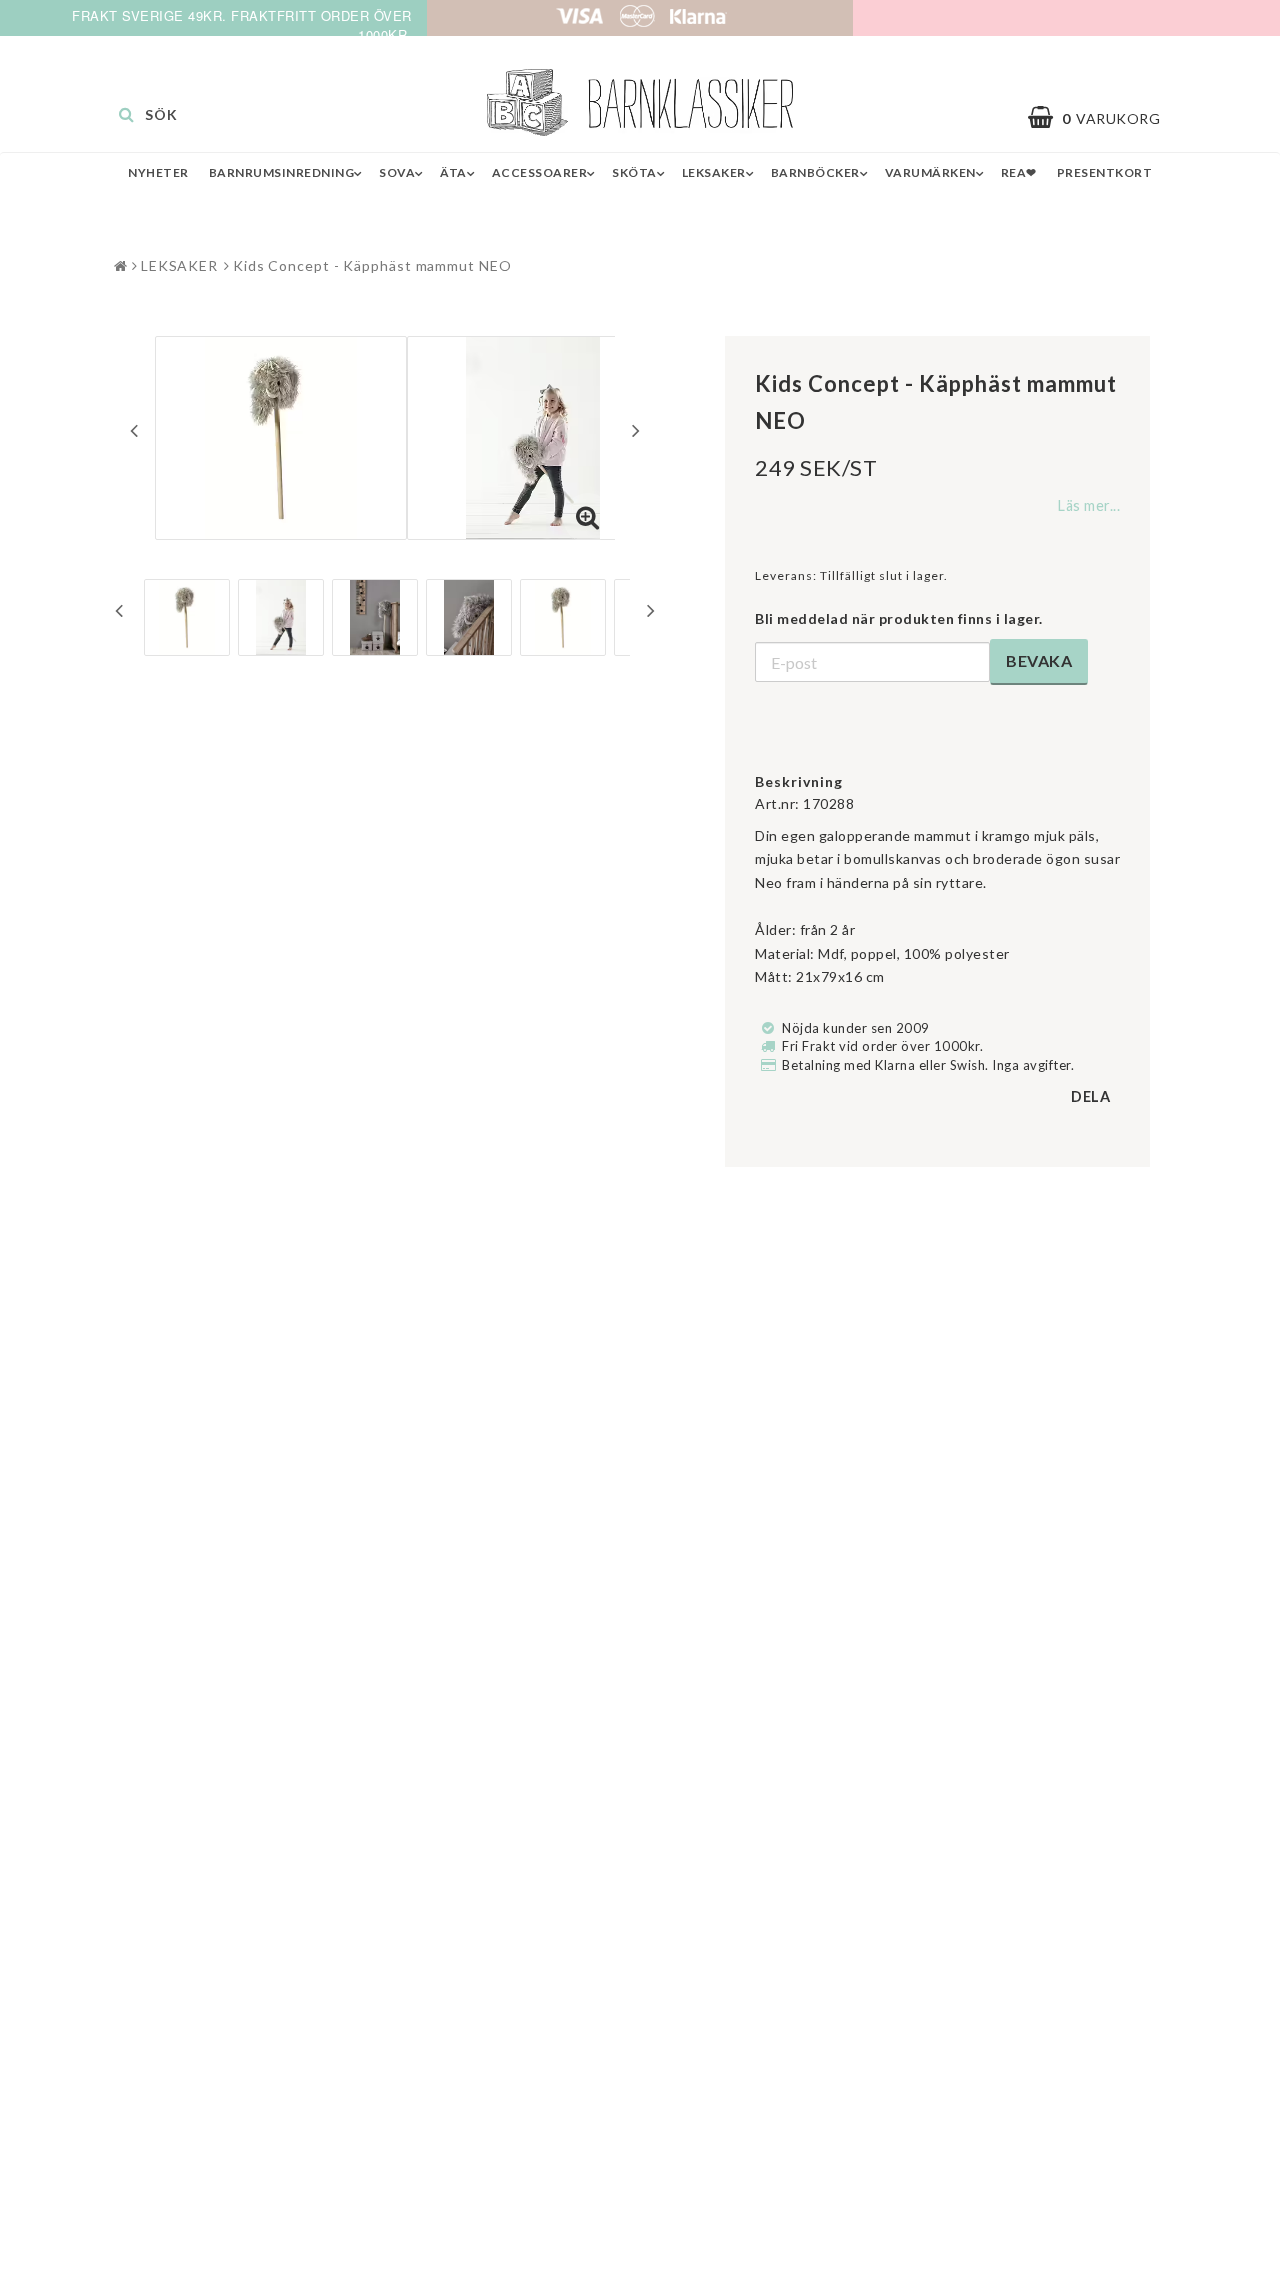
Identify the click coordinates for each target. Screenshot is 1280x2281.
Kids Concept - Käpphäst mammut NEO (372, 265)
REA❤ (1019, 172)
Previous (134, 430)
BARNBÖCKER (815, 172)
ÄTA (453, 172)
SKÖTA (634, 172)
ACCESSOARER (540, 172)
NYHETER (158, 172)
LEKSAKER (714, 172)
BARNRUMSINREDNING (282, 172)
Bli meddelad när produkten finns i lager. (899, 618)
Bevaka (1039, 660)
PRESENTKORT (1105, 172)
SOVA (397, 172)
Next (636, 430)
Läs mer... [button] (1089, 505)
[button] (1104, 118)
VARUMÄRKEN (930, 172)
